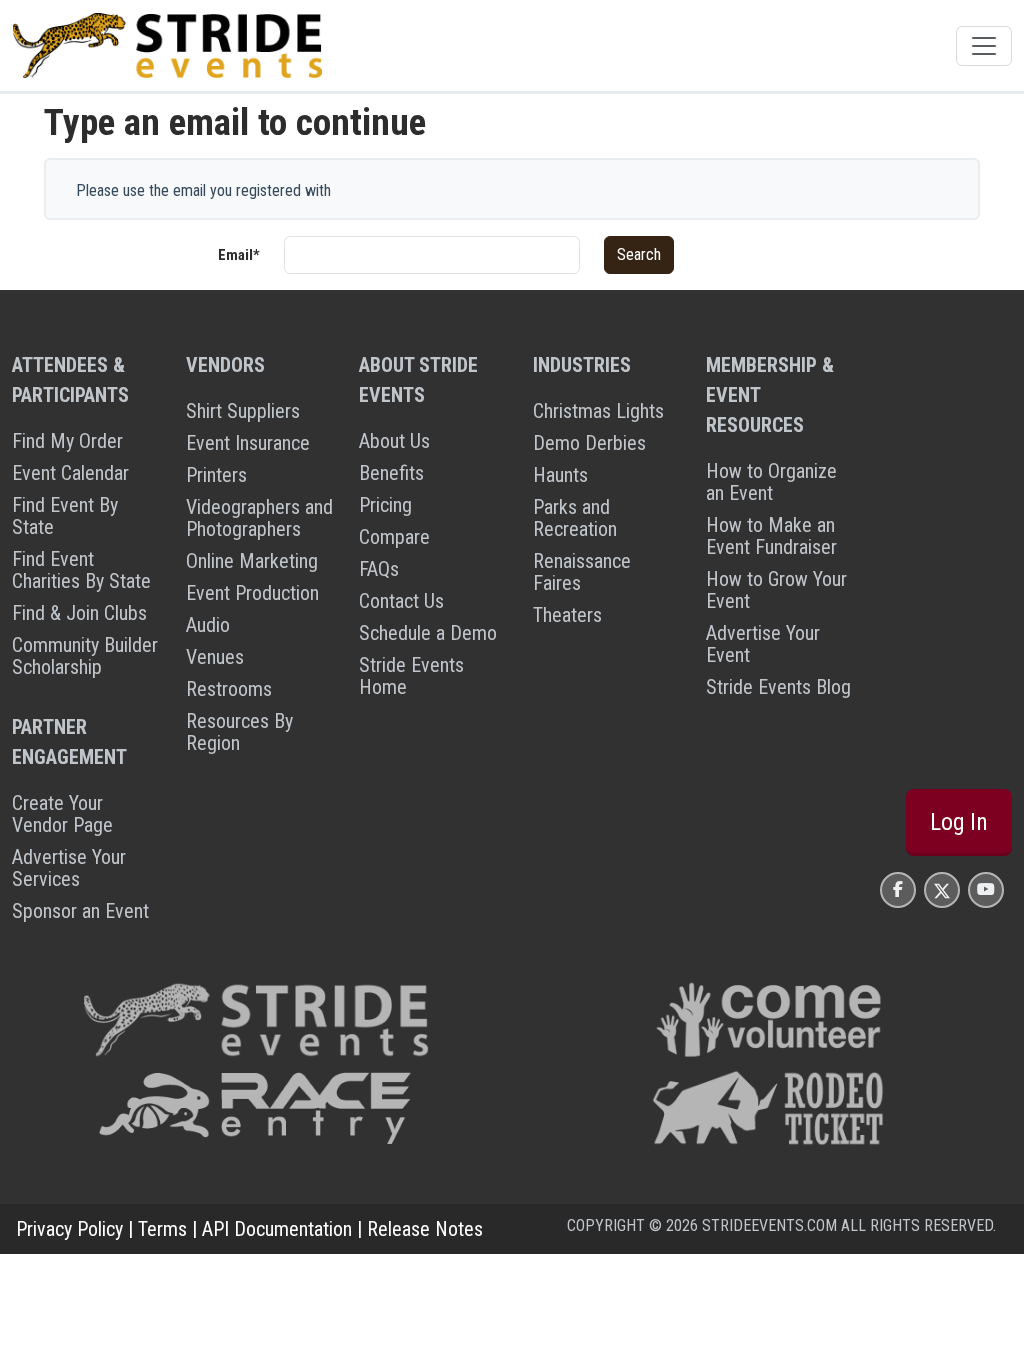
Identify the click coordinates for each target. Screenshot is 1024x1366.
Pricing (385, 505)
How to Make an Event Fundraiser (771, 536)
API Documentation (277, 1229)
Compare (394, 537)
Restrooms (229, 689)
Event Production (252, 593)
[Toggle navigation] (984, 46)
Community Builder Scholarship (85, 656)
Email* (239, 255)
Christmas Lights (598, 411)
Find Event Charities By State (81, 570)
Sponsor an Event (80, 911)
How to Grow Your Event (776, 590)
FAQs (379, 569)
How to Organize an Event (771, 482)
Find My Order (67, 441)
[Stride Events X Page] (942, 889)
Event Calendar (70, 473)
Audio (208, 625)
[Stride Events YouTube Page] (986, 889)
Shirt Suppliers (243, 411)
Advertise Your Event (763, 644)
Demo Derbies (589, 443)
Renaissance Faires (582, 572)
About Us (394, 441)
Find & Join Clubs (79, 613)
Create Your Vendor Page (62, 814)
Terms (162, 1229)
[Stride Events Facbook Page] (898, 889)
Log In (959, 822)
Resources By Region (239, 732)
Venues (215, 657)
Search (639, 254)
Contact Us (401, 601)
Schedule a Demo (428, 633)
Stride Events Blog (778, 687)
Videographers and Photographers (259, 518)
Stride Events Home (411, 676)
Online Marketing (252, 561)
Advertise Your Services (69, 868)
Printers (216, 475)
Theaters (567, 615)
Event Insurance (248, 443)
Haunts (560, 475)
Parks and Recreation (575, 518)
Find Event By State (65, 516)
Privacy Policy (69, 1229)
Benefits (391, 473)
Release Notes (425, 1229)
